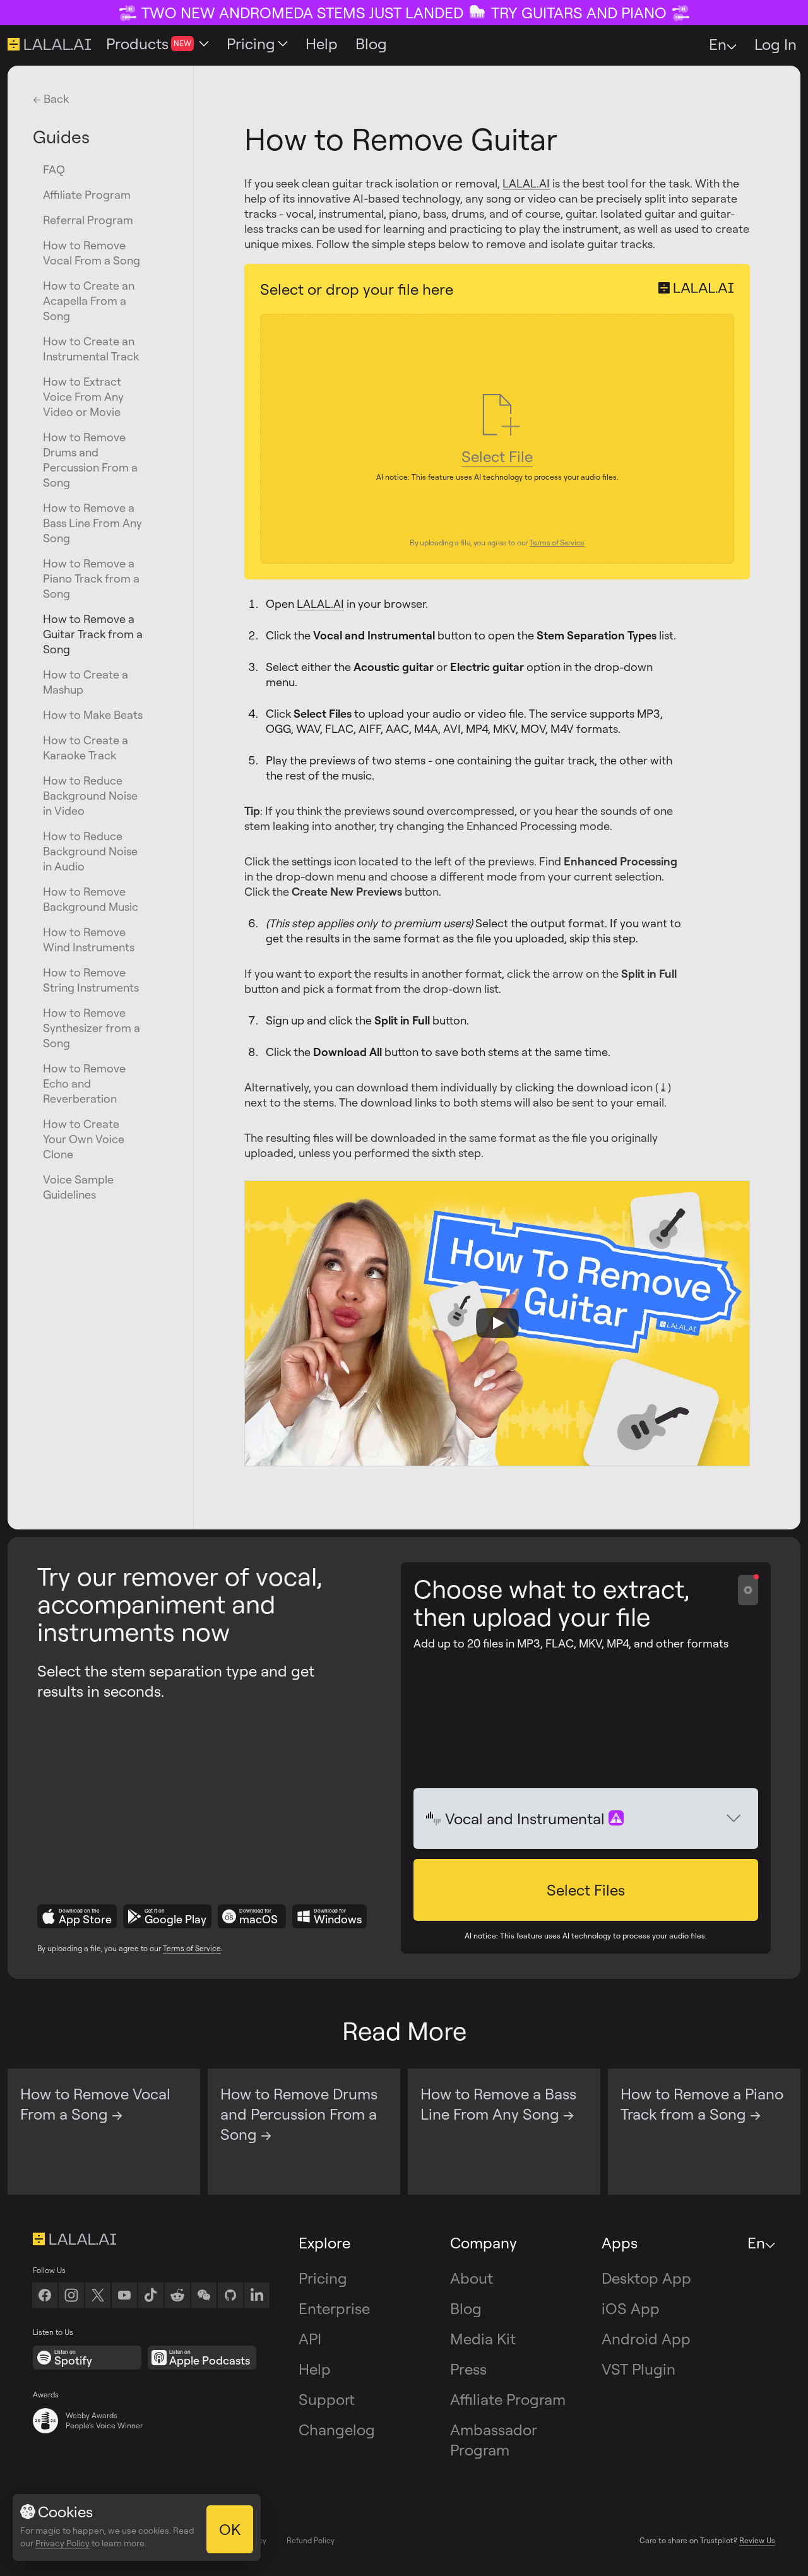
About (472, 2278)
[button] (586, 1890)
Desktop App (646, 2278)
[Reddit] (177, 2295)
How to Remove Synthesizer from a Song (92, 1028)
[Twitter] (98, 2295)
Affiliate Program (87, 194)
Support (327, 2399)
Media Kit (483, 2339)
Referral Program (88, 220)
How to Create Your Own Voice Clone (84, 1139)
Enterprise (334, 2308)
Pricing (323, 2278)
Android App (646, 2339)
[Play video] (497, 1323)
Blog (466, 2308)
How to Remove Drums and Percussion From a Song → (299, 2114)
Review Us (757, 2540)
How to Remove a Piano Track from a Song (91, 578)
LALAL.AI (526, 183)
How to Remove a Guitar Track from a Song (93, 634)
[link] (204, 2295)
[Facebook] (45, 2295)
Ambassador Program (494, 2440)
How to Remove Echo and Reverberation (84, 1083)
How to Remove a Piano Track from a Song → (702, 2104)
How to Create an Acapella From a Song (89, 300)
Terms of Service (192, 1948)
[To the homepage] (151, 2239)
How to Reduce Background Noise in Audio (90, 851)
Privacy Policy (62, 2543)
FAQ (54, 169)
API (310, 2339)
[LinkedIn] (257, 2295)
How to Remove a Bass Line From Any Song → (498, 2104)
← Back (51, 98)
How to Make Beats (93, 715)
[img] (434, 1819)
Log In (775, 44)
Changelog (337, 2430)
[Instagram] (71, 2295)
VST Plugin (639, 2369)
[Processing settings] (748, 1590)
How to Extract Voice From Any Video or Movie (83, 396)
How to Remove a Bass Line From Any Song (92, 523)
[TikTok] (151, 2295)
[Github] (230, 2295)
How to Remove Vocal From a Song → (95, 2104)
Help (315, 2369)
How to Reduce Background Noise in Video (90, 795)
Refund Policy (311, 2540)
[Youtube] (124, 2295)
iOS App (631, 2308)
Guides (61, 136)
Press (468, 2369)
